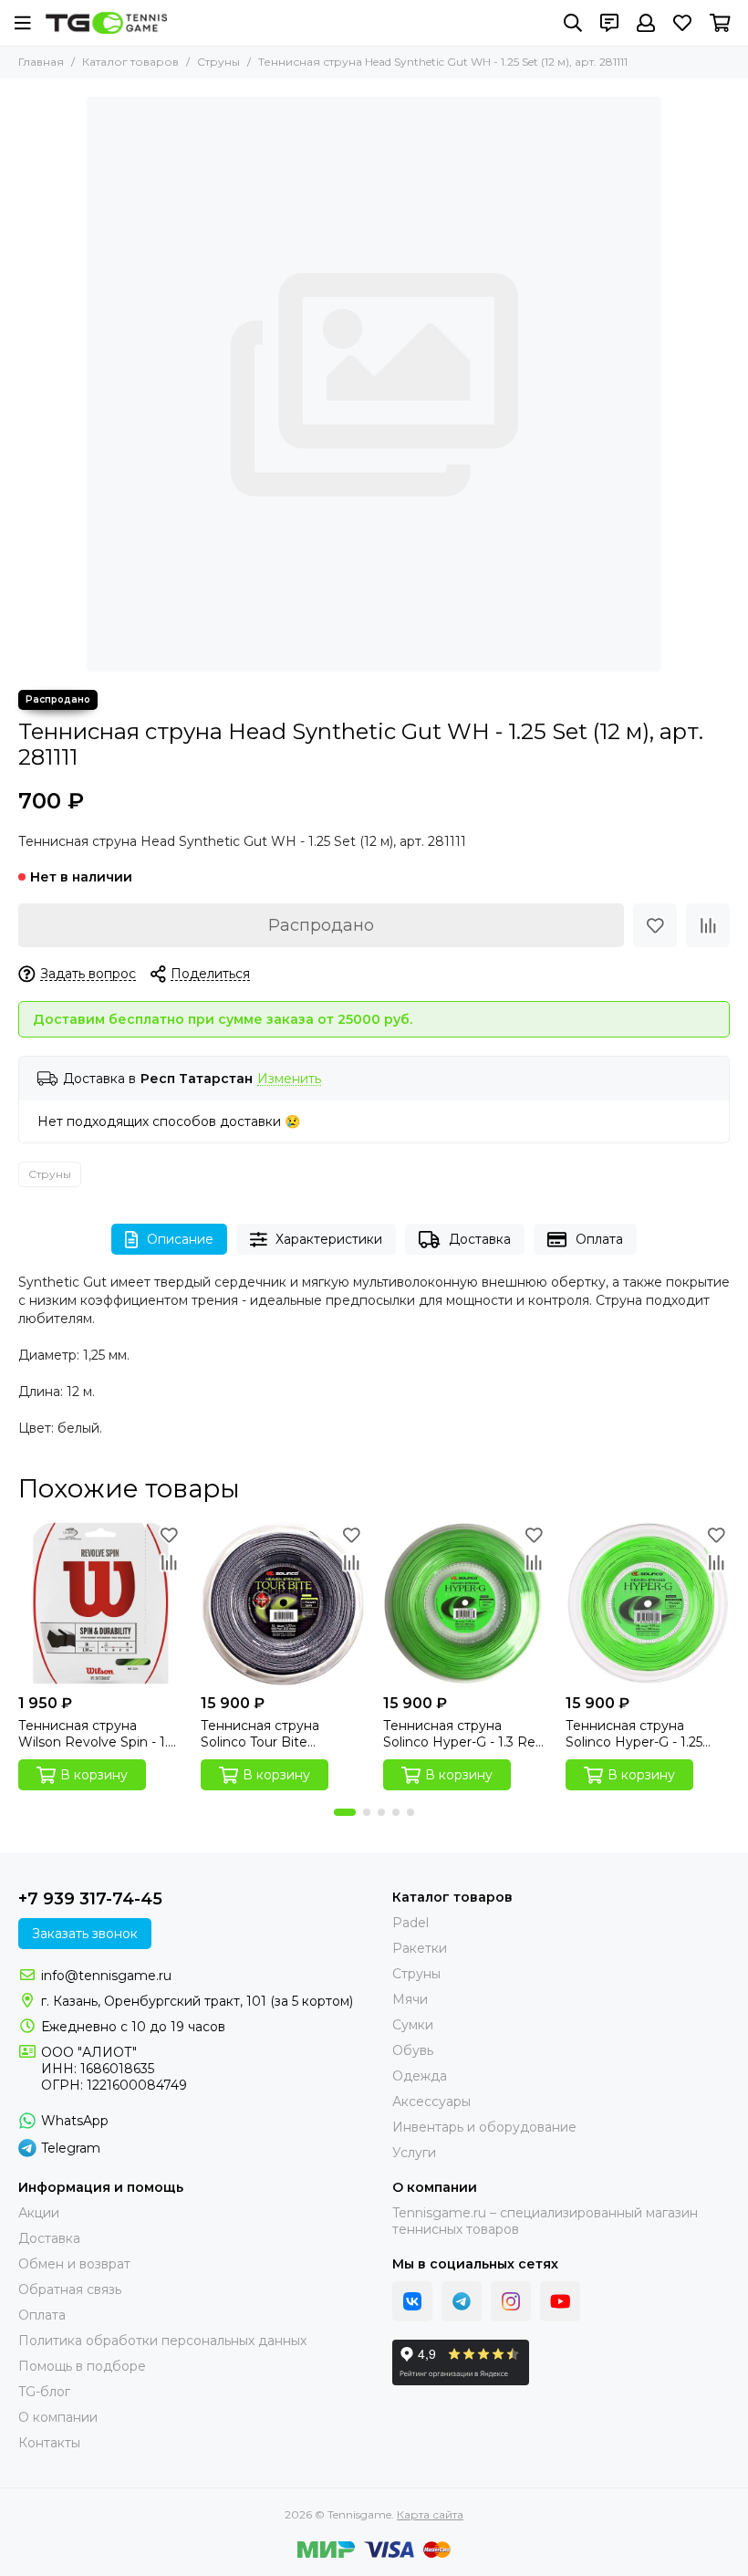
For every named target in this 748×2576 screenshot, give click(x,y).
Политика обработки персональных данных (162, 2341)
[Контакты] (609, 23)
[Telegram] (462, 2301)
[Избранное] (655, 925)
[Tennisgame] (106, 23)
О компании (58, 2417)
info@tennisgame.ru (106, 1976)
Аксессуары (431, 2101)
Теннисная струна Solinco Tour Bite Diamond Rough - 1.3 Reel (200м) (268, 1734)
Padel (410, 1923)
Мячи (410, 1999)
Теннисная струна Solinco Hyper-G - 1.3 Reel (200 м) (465, 1734)
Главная (41, 62)
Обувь (413, 2050)
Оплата (599, 1239)
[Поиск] (573, 23)
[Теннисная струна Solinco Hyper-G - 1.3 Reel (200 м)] (465, 1603)
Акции (39, 2213)
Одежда (420, 2076)
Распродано (321, 925)
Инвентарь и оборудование (484, 2127)
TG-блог (44, 2392)
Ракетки (420, 1948)
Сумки (413, 2025)
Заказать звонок (85, 1934)
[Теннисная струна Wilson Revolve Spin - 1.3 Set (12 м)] (100, 1603)
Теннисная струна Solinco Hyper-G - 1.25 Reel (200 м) (634, 1734)
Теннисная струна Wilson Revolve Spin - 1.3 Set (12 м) (97, 1734)
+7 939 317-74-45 (90, 1899)
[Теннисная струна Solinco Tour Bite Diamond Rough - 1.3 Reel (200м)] (283, 1603)
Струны (218, 62)
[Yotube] (560, 2301)
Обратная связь (70, 2289)
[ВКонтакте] (412, 2301)
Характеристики (329, 1239)
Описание (180, 1239)
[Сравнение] (708, 925)
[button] (345, 1812)
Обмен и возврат (74, 2264)
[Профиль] (646, 23)
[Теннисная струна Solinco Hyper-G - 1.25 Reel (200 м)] (648, 1603)
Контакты (49, 2443)
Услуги (414, 2153)
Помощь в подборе (82, 2366)
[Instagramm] (511, 2301)
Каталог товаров (130, 62)
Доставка (480, 1239)
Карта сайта (430, 2514)
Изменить (289, 1079)
